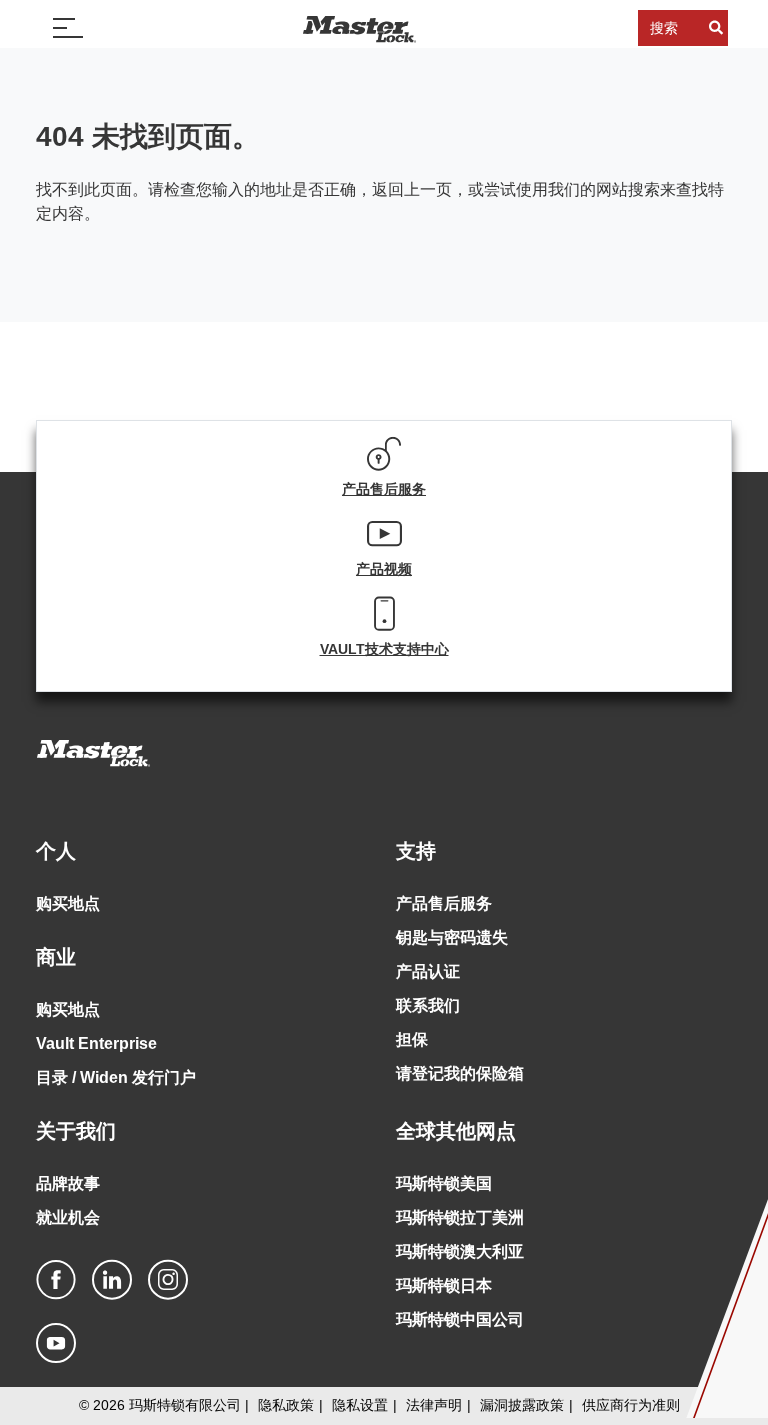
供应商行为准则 (631, 1405)
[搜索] (716, 28)
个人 (56, 851)
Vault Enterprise (96, 1043)
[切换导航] (68, 28)
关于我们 (76, 1131)
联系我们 (428, 1005)
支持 (416, 851)
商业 (56, 957)
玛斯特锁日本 (444, 1285)
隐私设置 (360, 1405)
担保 (412, 1039)
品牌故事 (68, 1183)
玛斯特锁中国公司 (460, 1319)
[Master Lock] (359, 28)
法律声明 (434, 1405)
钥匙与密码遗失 (452, 937)
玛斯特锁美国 (444, 1183)
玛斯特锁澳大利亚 (460, 1251)
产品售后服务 (444, 903)
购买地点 (68, 903)
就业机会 (68, 1217)
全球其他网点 (456, 1131)
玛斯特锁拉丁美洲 (460, 1217)
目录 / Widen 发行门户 (116, 1077)
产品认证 (428, 971)
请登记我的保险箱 (460, 1073)
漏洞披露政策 (522, 1405)
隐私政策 (286, 1405)
